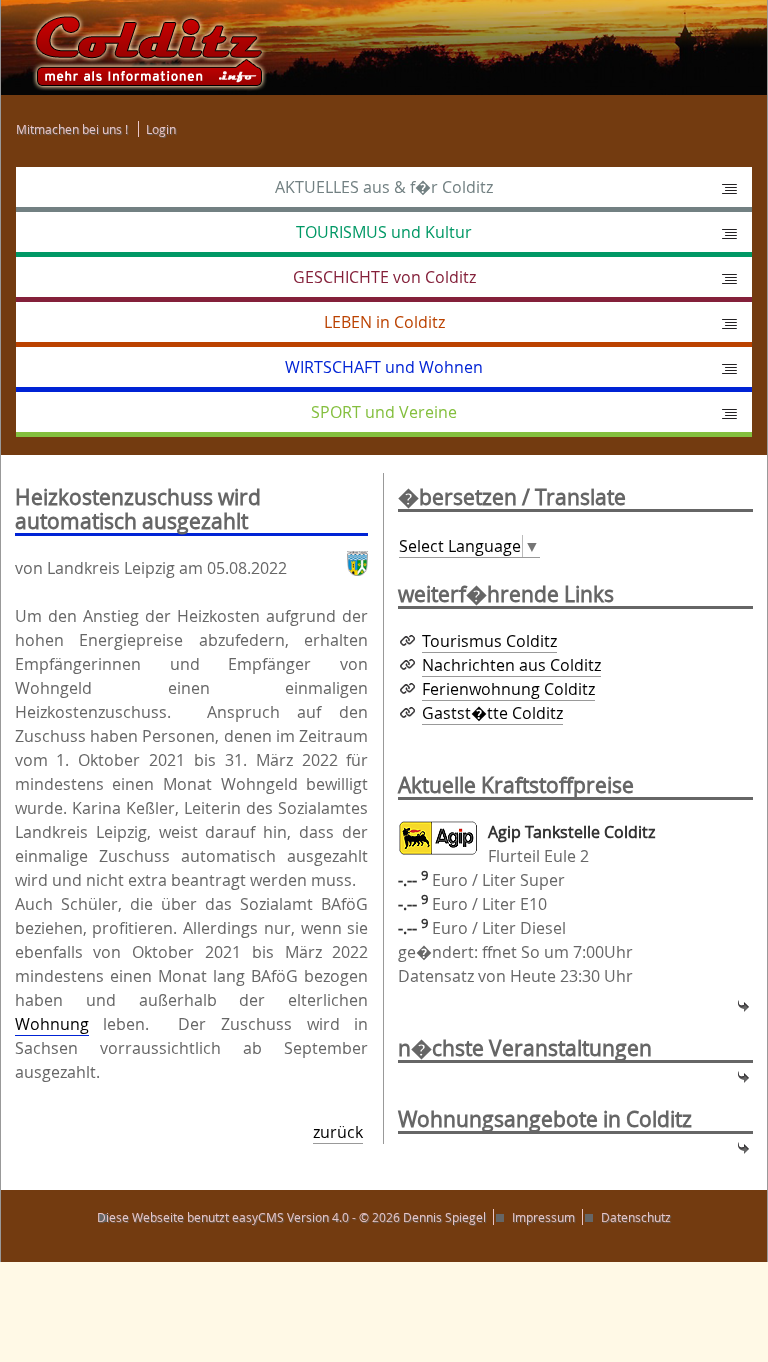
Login (161, 129)
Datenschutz (636, 1217)
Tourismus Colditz (489, 641)
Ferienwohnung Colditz (508, 689)
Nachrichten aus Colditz (511, 665)
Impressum (543, 1217)
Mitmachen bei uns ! (72, 129)
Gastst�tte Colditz (492, 713)
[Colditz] (140, 46)
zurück (338, 1132)
